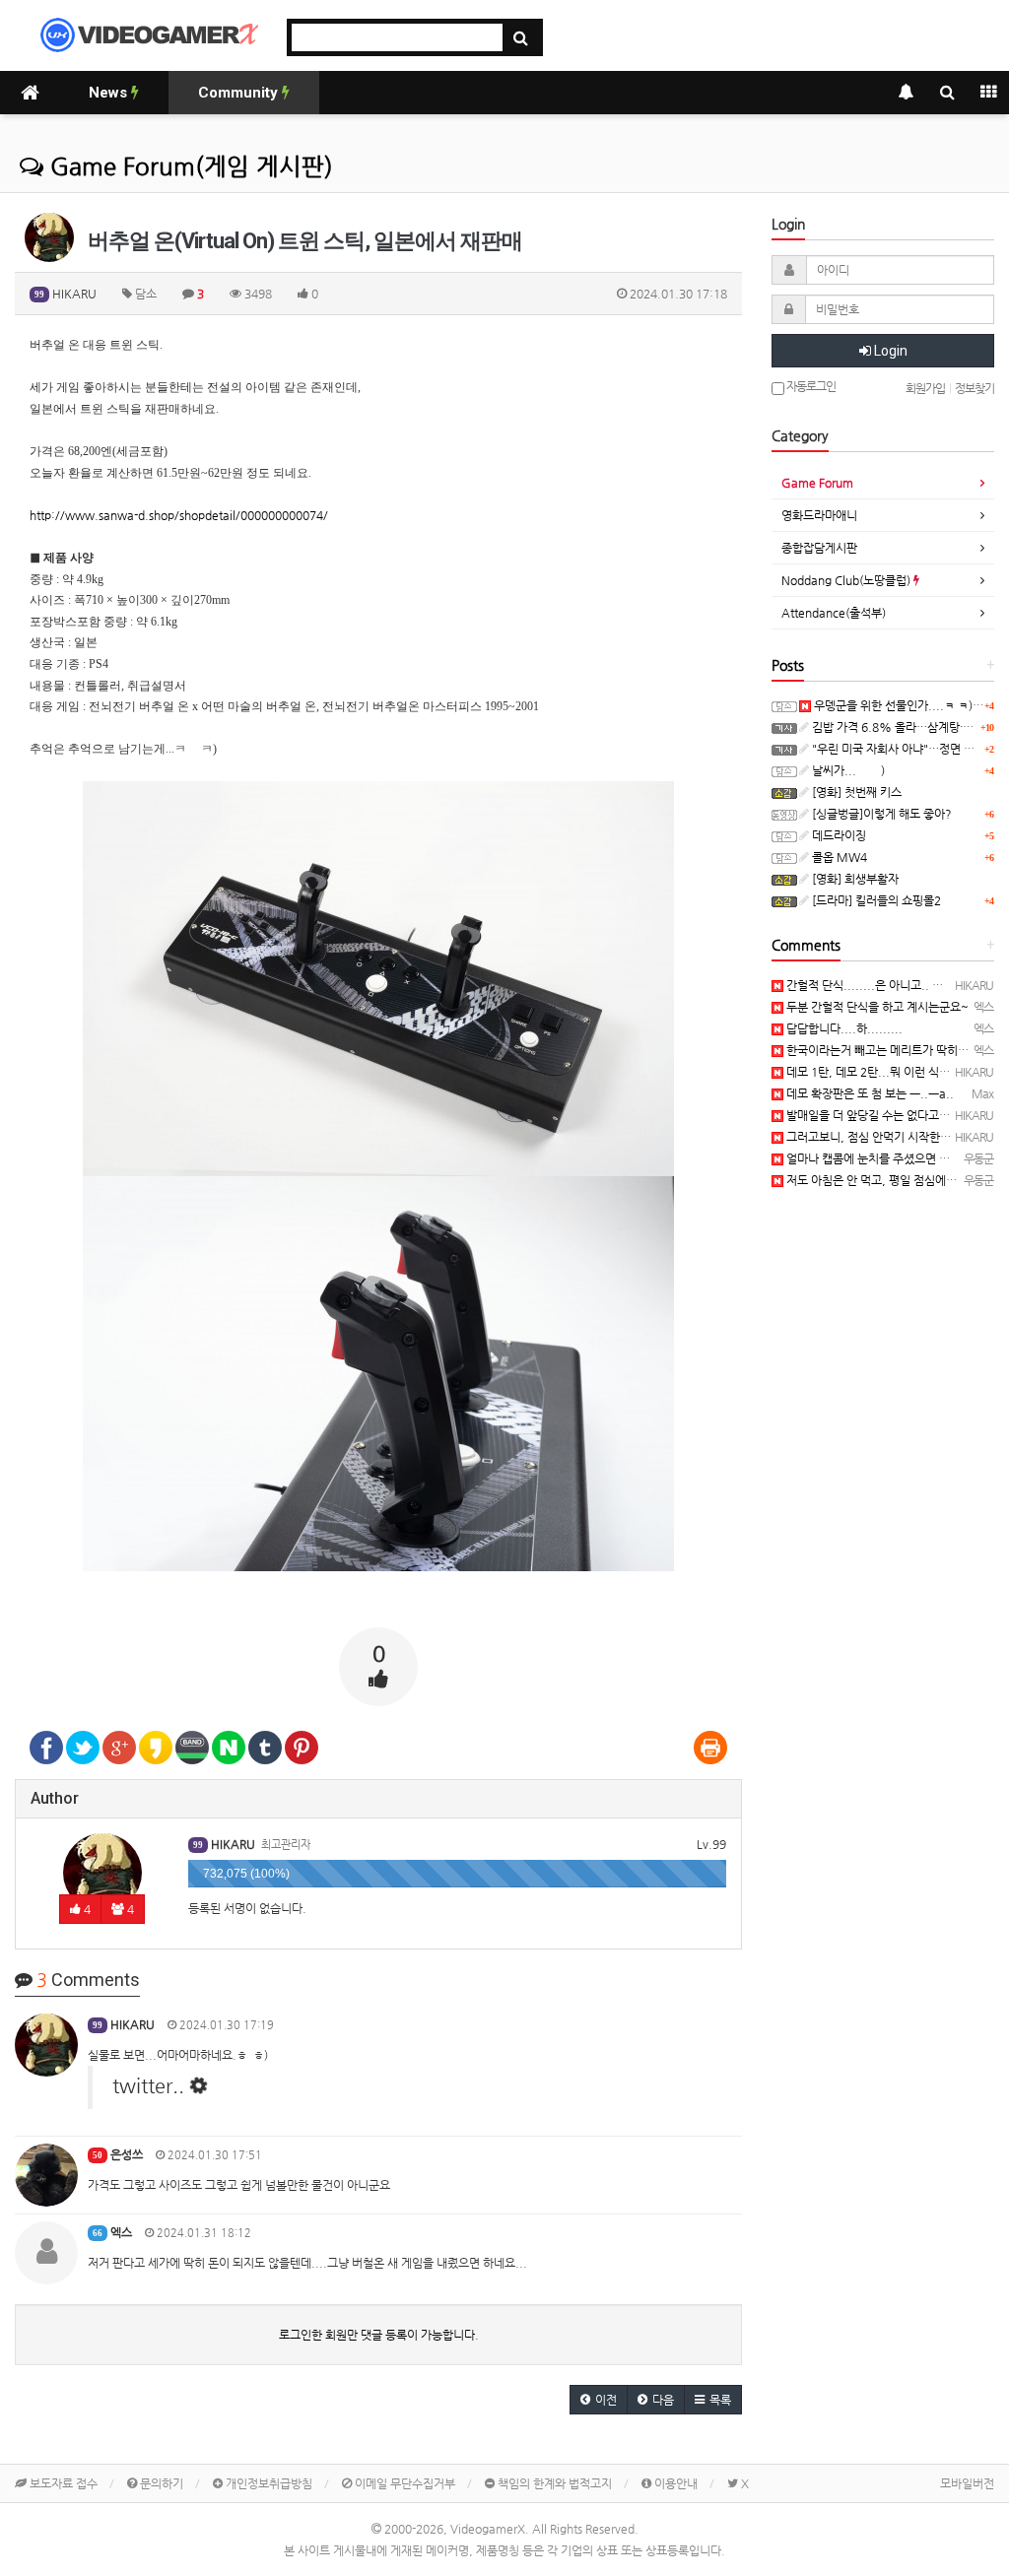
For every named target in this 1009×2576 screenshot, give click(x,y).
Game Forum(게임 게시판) (188, 166)
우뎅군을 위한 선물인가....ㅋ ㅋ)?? (899, 705)
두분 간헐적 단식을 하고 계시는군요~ (876, 1007)
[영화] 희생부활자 (854, 879)
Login (889, 351)
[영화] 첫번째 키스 (855, 792)
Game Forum (817, 483)
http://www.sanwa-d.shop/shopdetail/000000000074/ (179, 515)
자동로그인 (810, 386)
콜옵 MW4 (838, 857)
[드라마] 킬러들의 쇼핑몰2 (875, 900)
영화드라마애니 (819, 515)
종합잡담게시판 (819, 548)
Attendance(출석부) (834, 613)
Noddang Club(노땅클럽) (847, 580)
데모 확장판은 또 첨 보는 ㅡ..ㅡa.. (869, 1093)
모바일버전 (967, 2483)
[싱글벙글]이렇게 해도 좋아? (880, 814)
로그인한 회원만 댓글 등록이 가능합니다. (379, 2335)
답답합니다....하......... (843, 1028)
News (110, 93)
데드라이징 (838, 835)
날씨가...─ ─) (847, 770)
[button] (599, 2400)
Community (240, 93)
